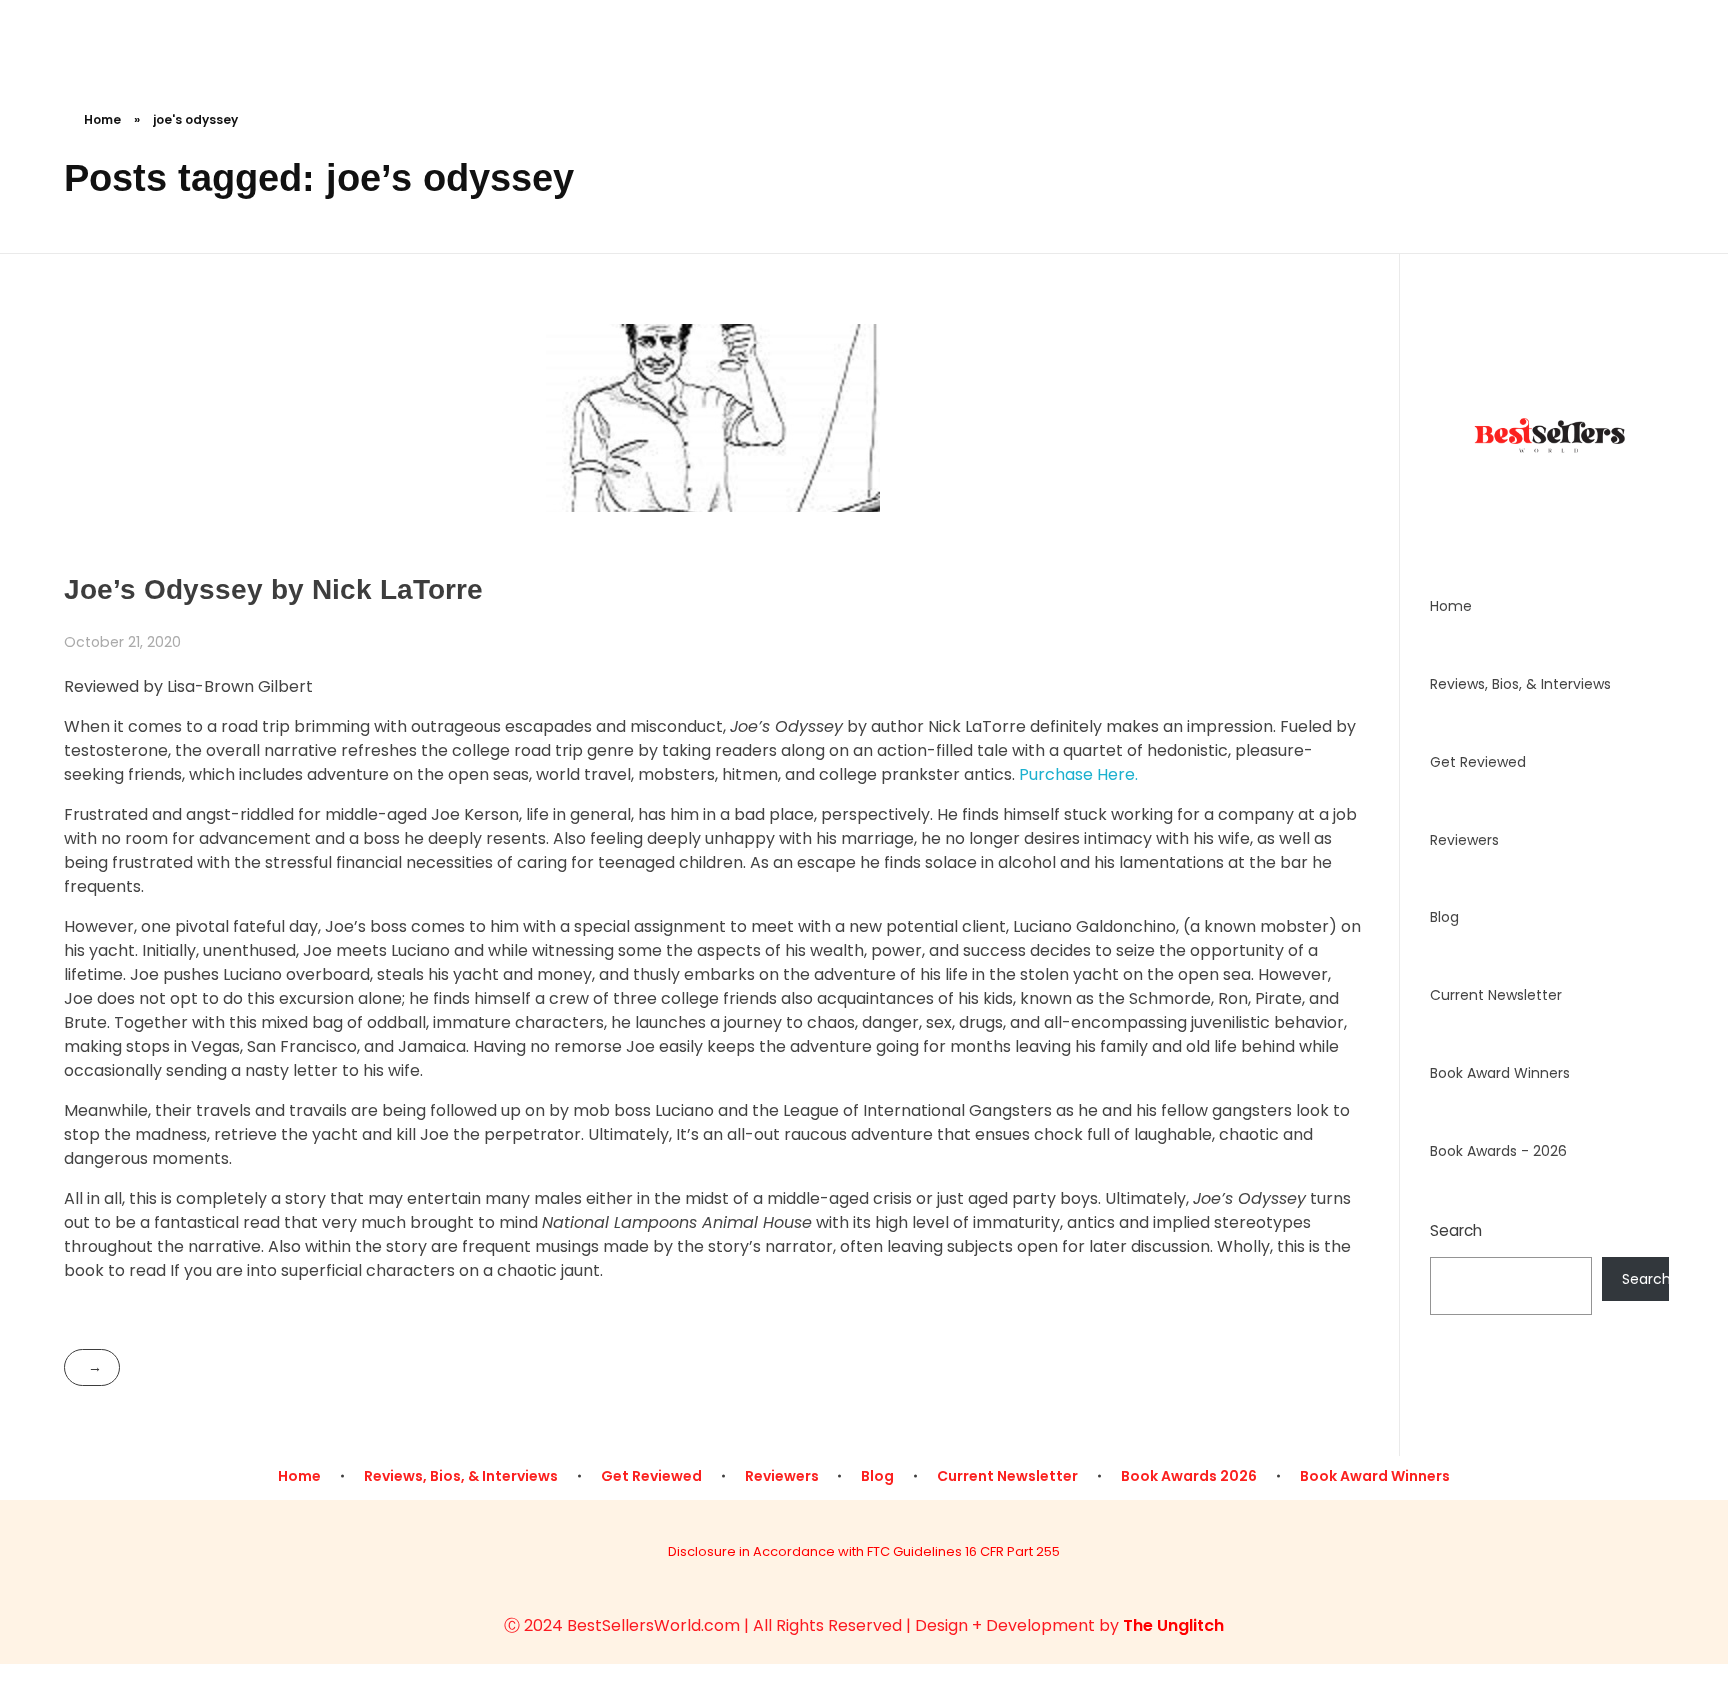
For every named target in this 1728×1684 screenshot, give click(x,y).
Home (102, 119)
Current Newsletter (1496, 995)
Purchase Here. (1078, 774)
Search (1456, 1230)
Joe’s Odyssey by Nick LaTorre (273, 589)
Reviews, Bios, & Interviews (1520, 684)
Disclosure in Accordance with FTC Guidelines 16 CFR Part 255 (864, 1551)
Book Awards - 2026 (1498, 1151)
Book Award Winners (1500, 1073)
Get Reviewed (1478, 762)
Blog (1444, 917)
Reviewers (1464, 840)
